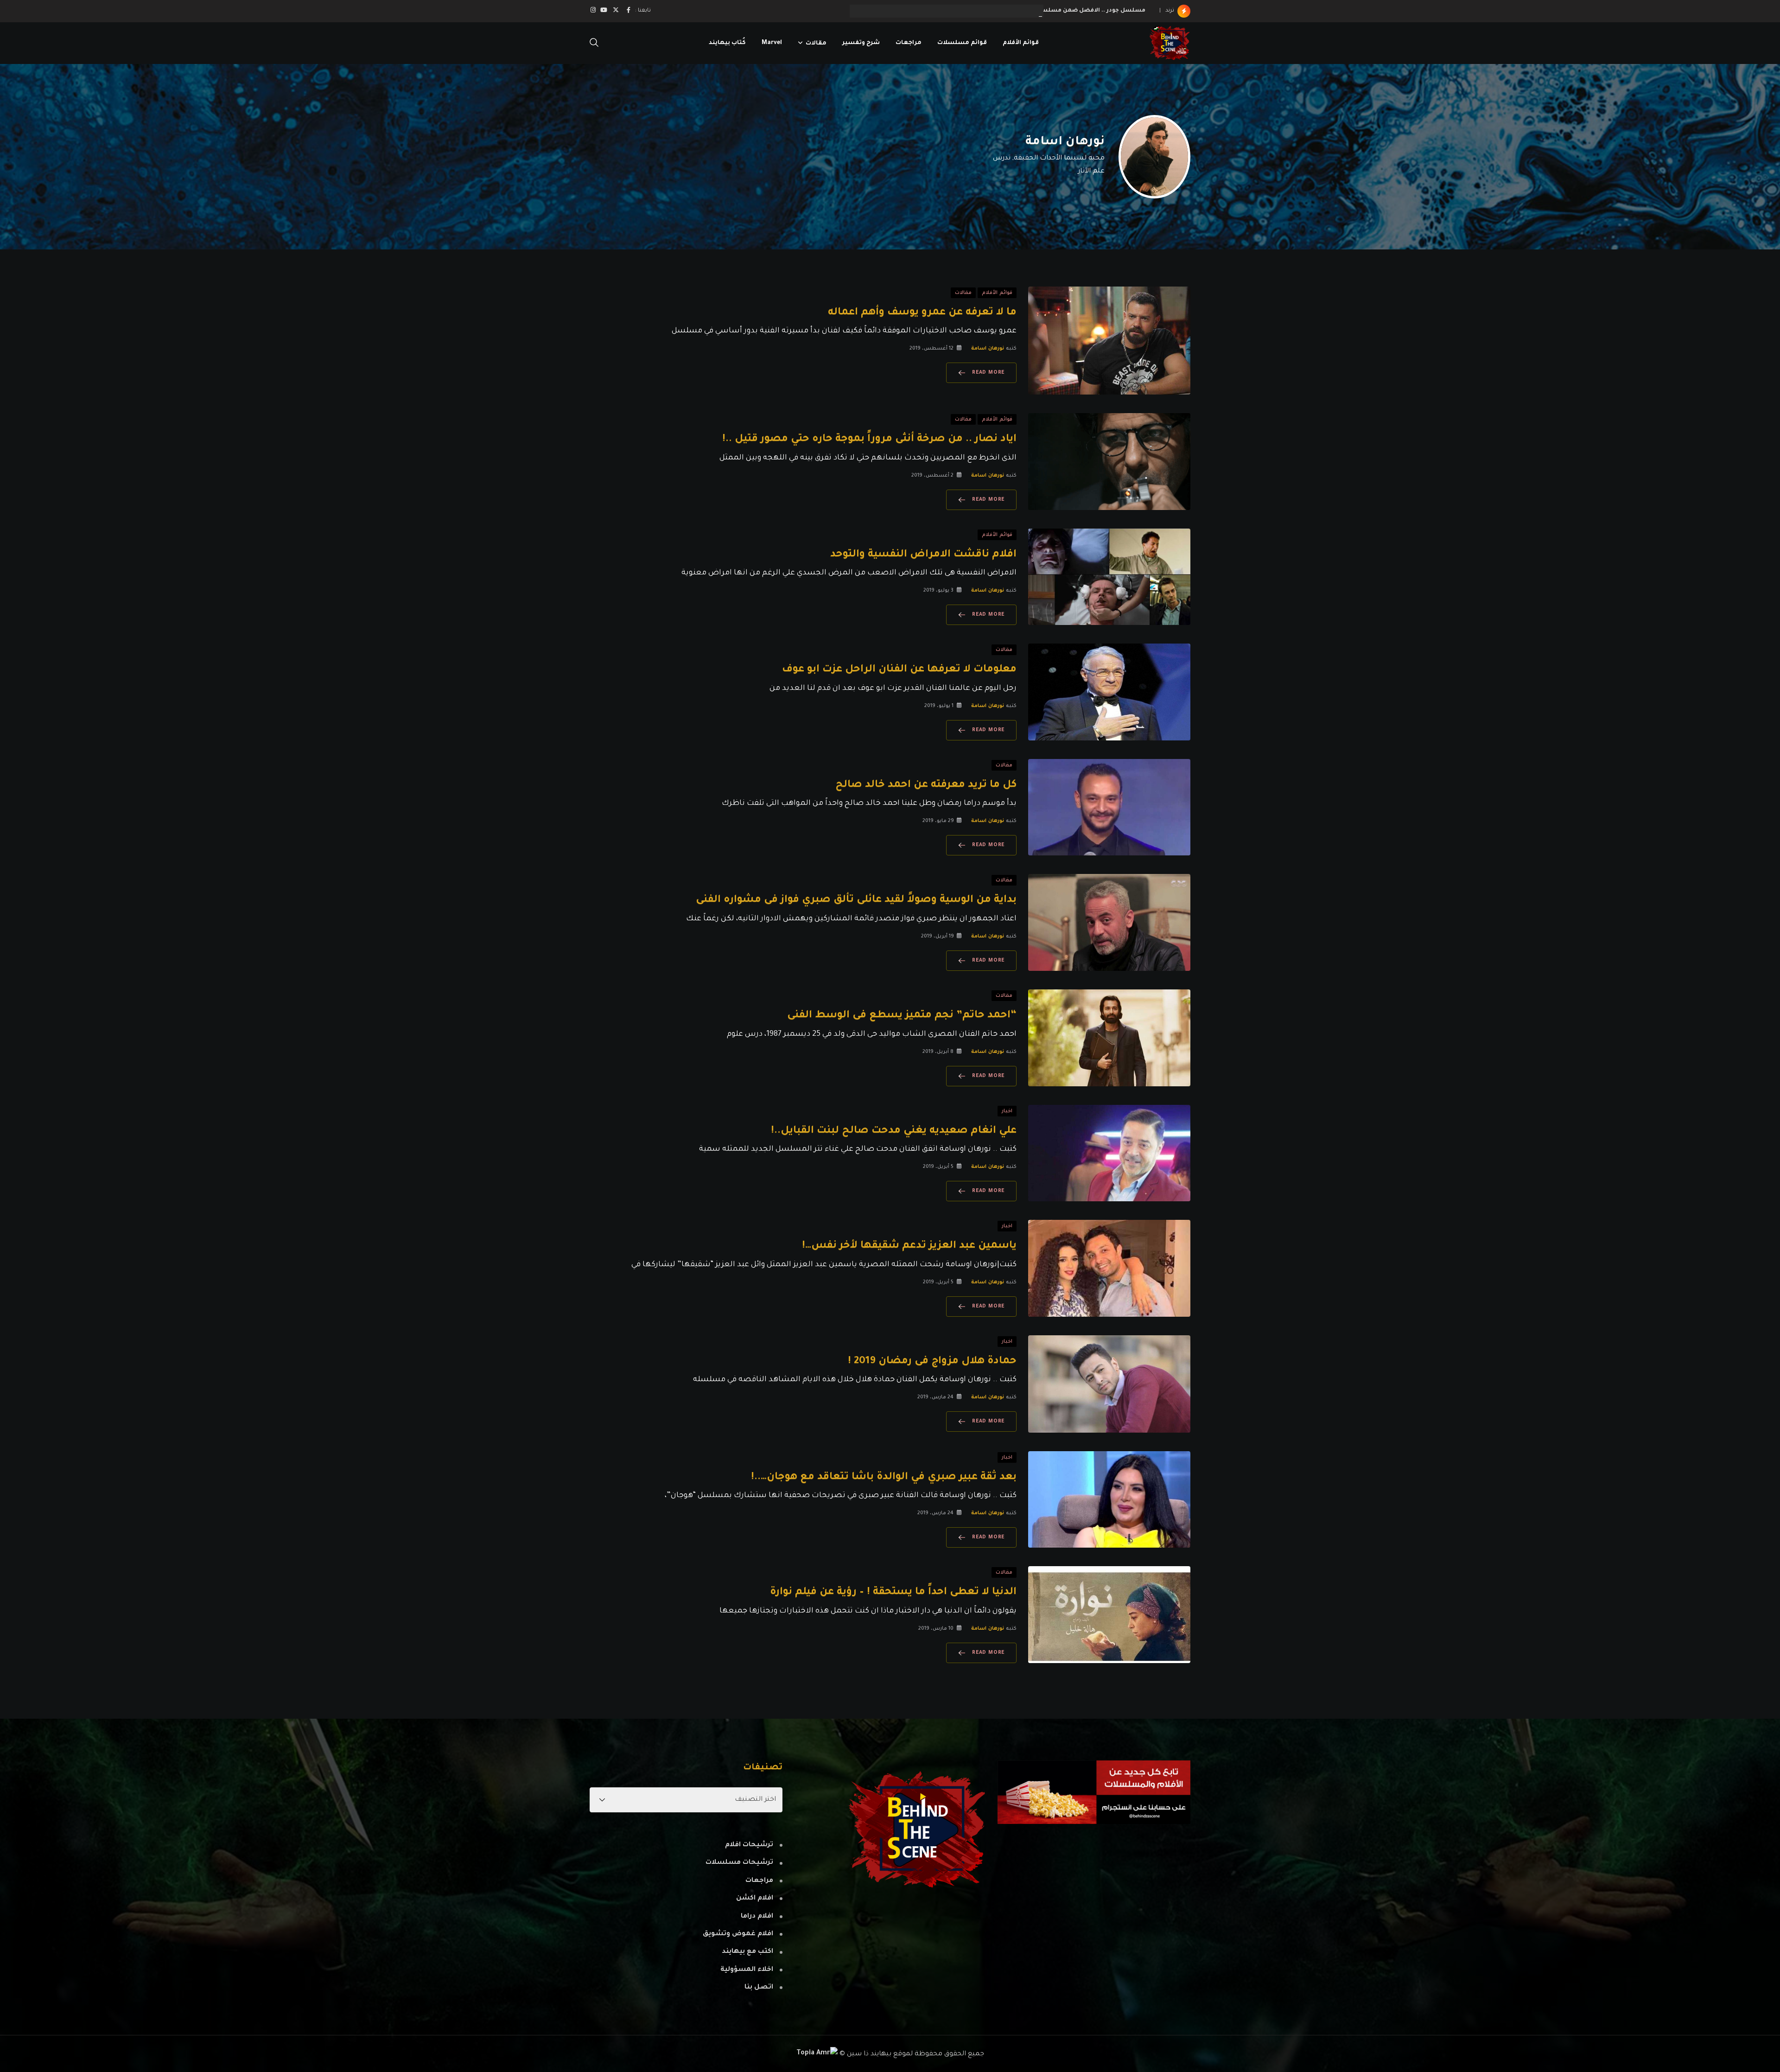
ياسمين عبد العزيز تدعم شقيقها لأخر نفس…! (909, 1246)
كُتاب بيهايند (727, 43)
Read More (988, 373)
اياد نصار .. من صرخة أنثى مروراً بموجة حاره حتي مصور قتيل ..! (869, 440)
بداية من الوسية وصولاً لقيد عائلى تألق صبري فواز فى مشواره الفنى (856, 900)
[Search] (594, 44)
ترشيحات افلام (749, 1845)
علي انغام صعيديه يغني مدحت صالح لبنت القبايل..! (894, 1131)
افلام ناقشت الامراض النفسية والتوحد (923, 555)
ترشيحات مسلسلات (739, 1863)
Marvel (772, 43)
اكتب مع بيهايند (747, 1952)
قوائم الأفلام (1021, 43)
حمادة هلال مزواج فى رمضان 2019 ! (932, 1362)
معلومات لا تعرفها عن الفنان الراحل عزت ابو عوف (899, 670)
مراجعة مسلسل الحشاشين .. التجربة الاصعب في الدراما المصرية (1054, 11)
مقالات (816, 43)
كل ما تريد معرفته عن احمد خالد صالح (926, 785)
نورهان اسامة (1065, 142)
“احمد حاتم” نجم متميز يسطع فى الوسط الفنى (902, 1016)
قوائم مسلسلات (962, 43)
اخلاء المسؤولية (747, 1970)
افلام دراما (757, 1917)
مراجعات (909, 43)
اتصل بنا (759, 1988)
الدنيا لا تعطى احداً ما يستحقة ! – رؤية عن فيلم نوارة (893, 1593)
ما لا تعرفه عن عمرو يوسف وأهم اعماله (922, 313)
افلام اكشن (755, 1899)
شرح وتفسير (861, 43)
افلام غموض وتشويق (738, 1934)
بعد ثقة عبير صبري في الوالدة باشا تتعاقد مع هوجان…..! (884, 1478)
